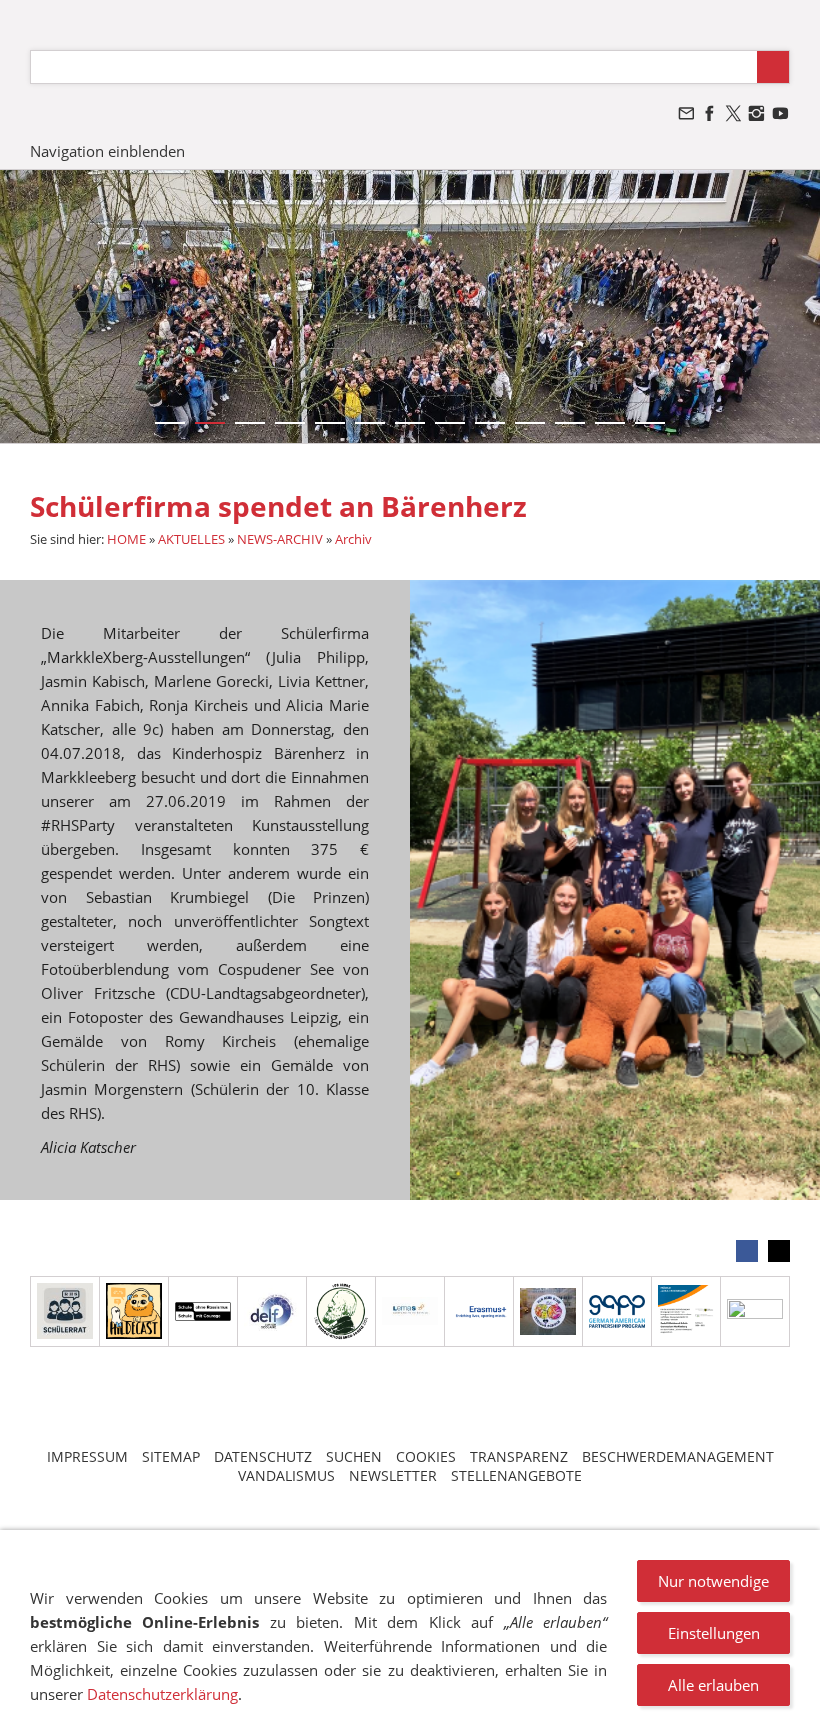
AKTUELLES (191, 539)
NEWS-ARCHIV (280, 539)
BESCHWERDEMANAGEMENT (678, 1456)
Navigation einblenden (107, 151)
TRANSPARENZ (519, 1456)
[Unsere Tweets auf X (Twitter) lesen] (733, 113)
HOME (126, 539)
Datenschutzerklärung (162, 1694)
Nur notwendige (713, 1581)
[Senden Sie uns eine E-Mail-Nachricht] (686, 113)
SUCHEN (354, 1456)
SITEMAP (171, 1456)
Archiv (353, 539)
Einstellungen (714, 1633)
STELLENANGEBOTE (516, 1475)
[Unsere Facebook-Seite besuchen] (710, 113)
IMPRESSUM (87, 1456)
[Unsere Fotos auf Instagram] (757, 113)
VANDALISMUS (286, 1475)
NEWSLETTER (393, 1475)
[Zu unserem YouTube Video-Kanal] (780, 113)
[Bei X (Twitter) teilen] (779, 1251)
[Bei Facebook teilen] (747, 1251)
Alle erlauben (713, 1685)
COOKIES (426, 1456)
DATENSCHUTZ (263, 1456)
